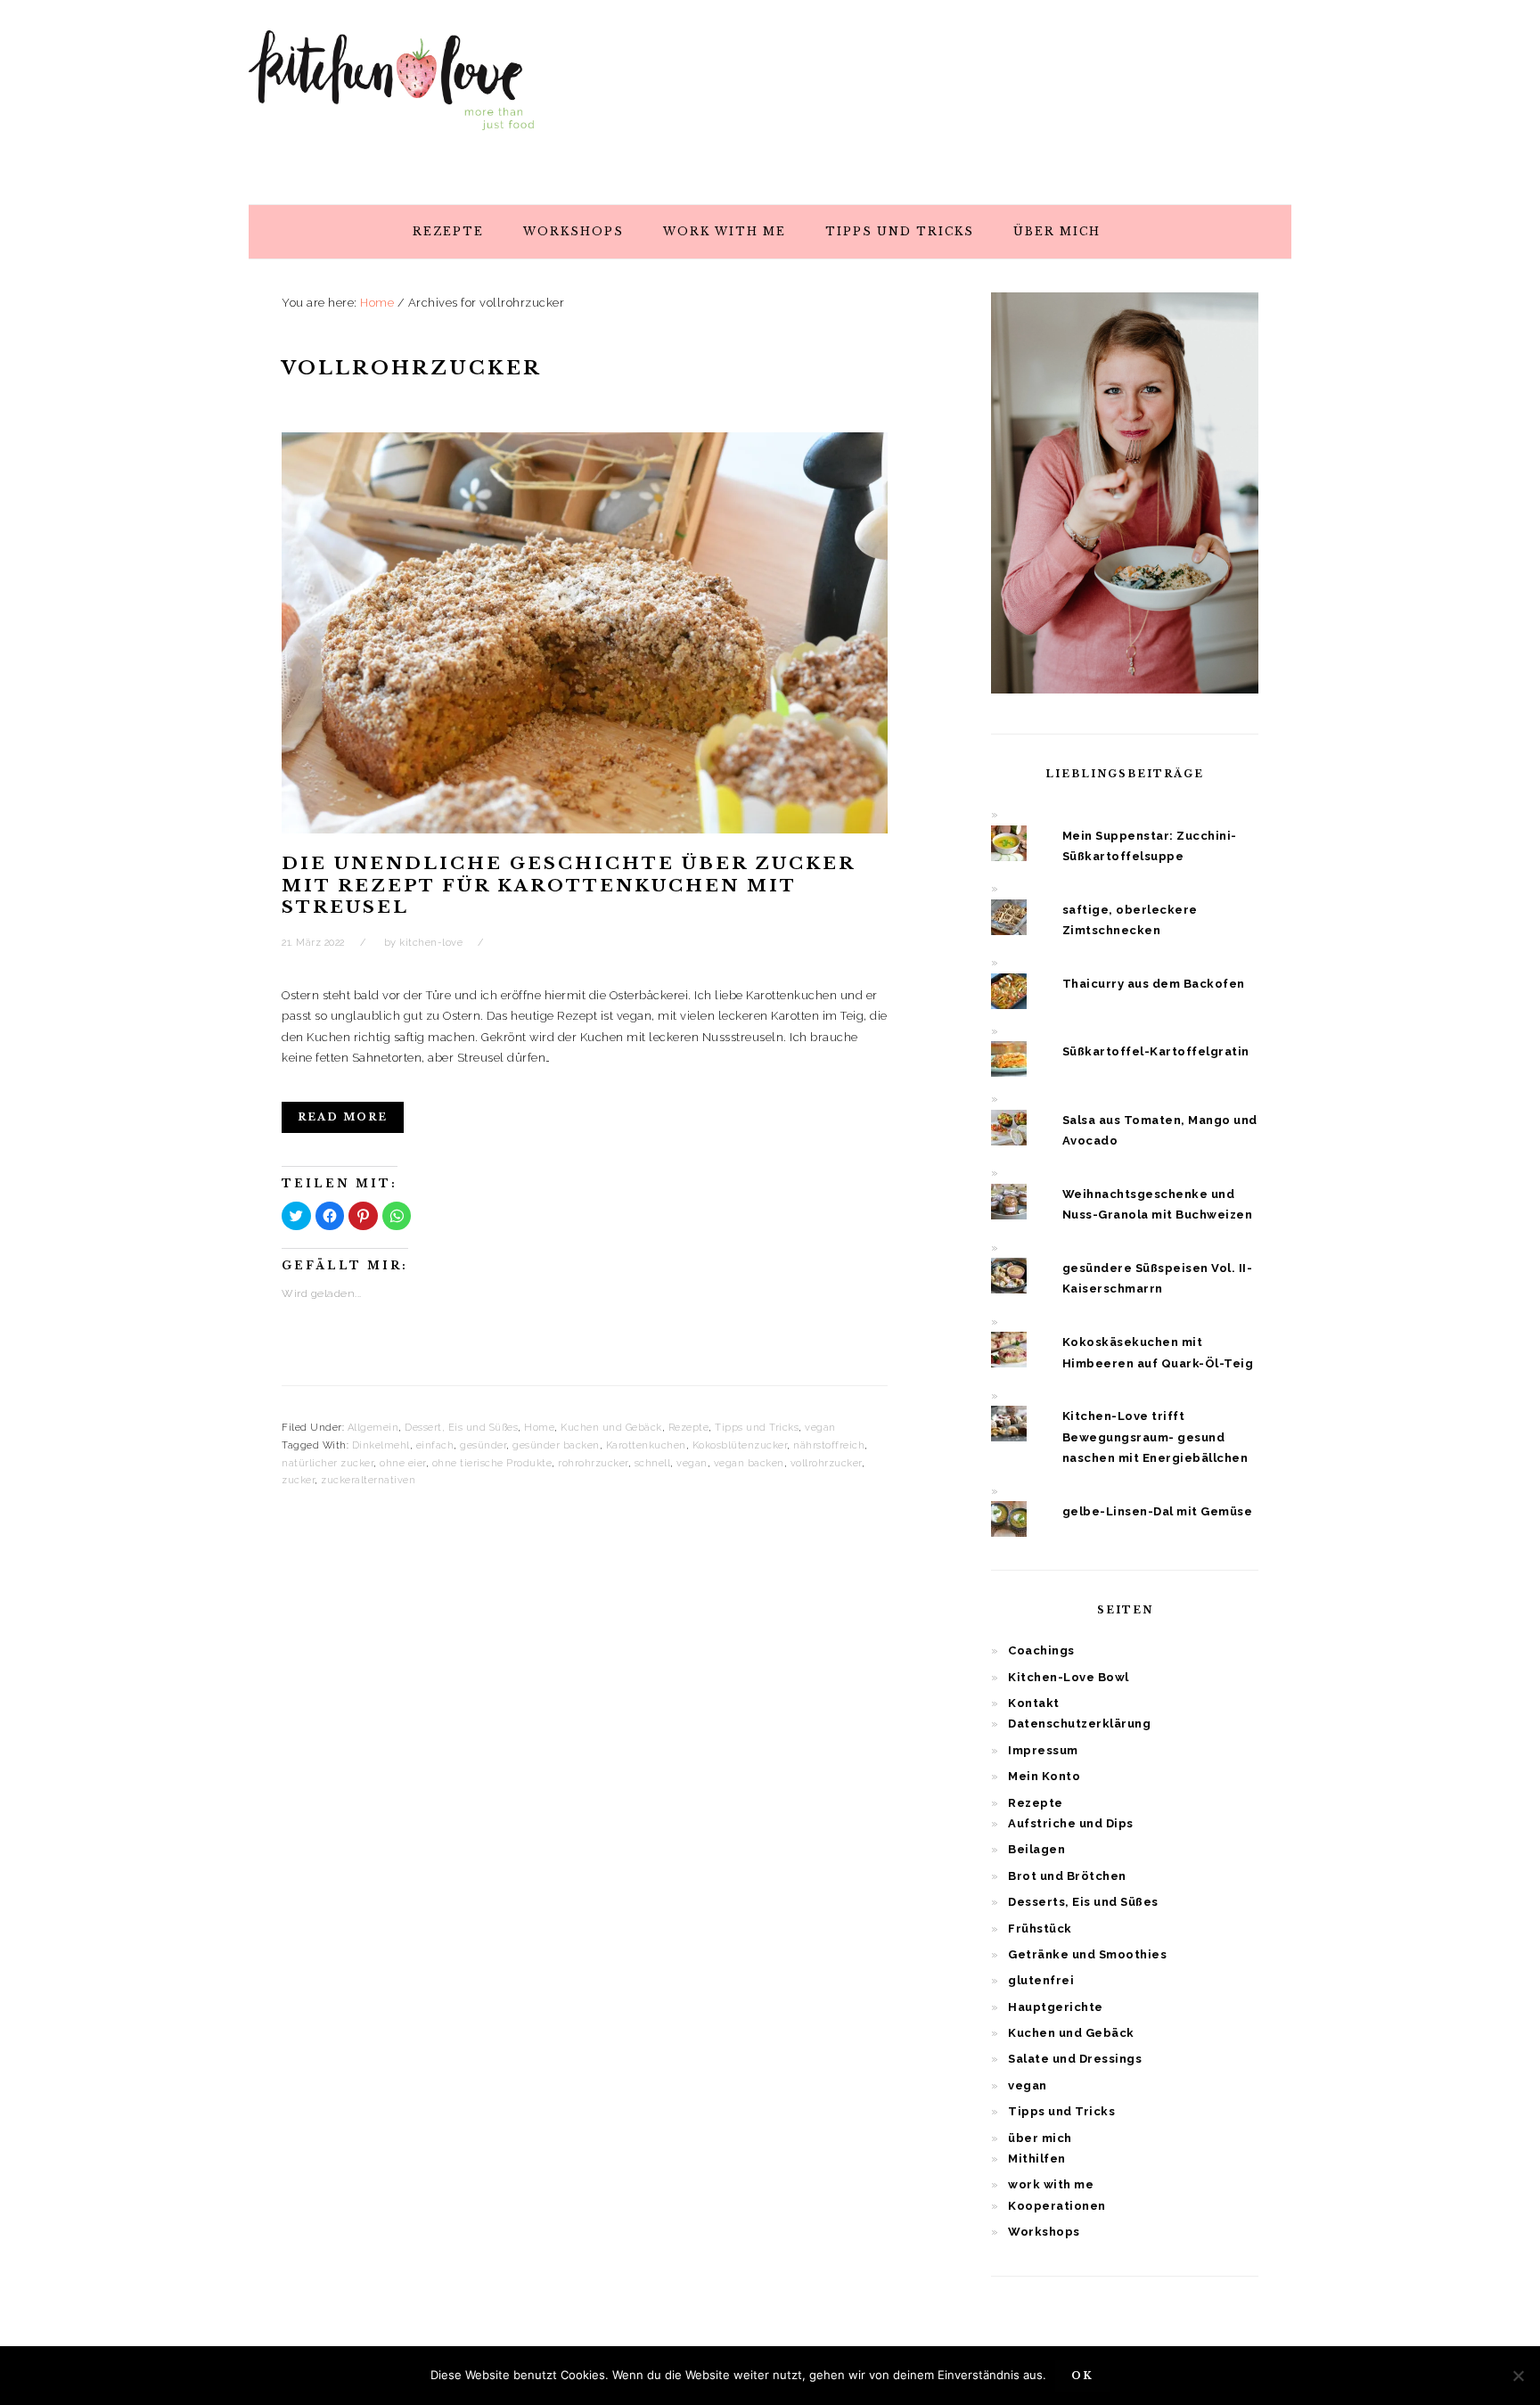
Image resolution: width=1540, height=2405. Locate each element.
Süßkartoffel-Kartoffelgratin (1156, 1051)
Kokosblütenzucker (740, 1445)
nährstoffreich (829, 1445)
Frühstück (1040, 1929)
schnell (653, 1463)
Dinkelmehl (381, 1445)
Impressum (1043, 1750)
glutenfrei (1041, 1980)
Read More (343, 1117)
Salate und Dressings (1075, 2059)
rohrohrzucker (593, 1463)
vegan (820, 1428)
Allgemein (373, 1428)
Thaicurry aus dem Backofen (1154, 984)
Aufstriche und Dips (1071, 1823)
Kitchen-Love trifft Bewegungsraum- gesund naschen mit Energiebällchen (1155, 1437)
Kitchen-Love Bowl (1069, 1677)
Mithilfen (1037, 2159)
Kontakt (1034, 1703)
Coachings (1041, 1650)
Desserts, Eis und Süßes (1083, 1902)
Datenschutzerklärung (1079, 1724)
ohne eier (403, 1463)
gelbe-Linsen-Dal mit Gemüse (1158, 1511)
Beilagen (1036, 1849)
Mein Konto (1044, 1776)
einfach (435, 1445)
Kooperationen (1057, 2206)
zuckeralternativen (368, 1480)
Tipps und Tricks (757, 1428)
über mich (1040, 2138)
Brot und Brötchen (1067, 1876)
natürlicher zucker (328, 1463)
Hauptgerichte (1056, 2007)
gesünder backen (556, 1445)
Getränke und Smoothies (1087, 1954)
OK (1082, 2376)
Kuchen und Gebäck (611, 1428)
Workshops (1044, 2232)
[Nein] (1518, 2376)
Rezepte (689, 1428)
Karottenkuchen (646, 1445)
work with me (1051, 2184)
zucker (298, 1480)
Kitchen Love (391, 97)
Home (539, 1428)
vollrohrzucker (826, 1463)
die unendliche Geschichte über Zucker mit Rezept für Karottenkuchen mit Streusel (568, 885)
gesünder (483, 1445)
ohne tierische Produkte (492, 1463)
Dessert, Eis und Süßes (461, 1428)
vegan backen (749, 1463)
